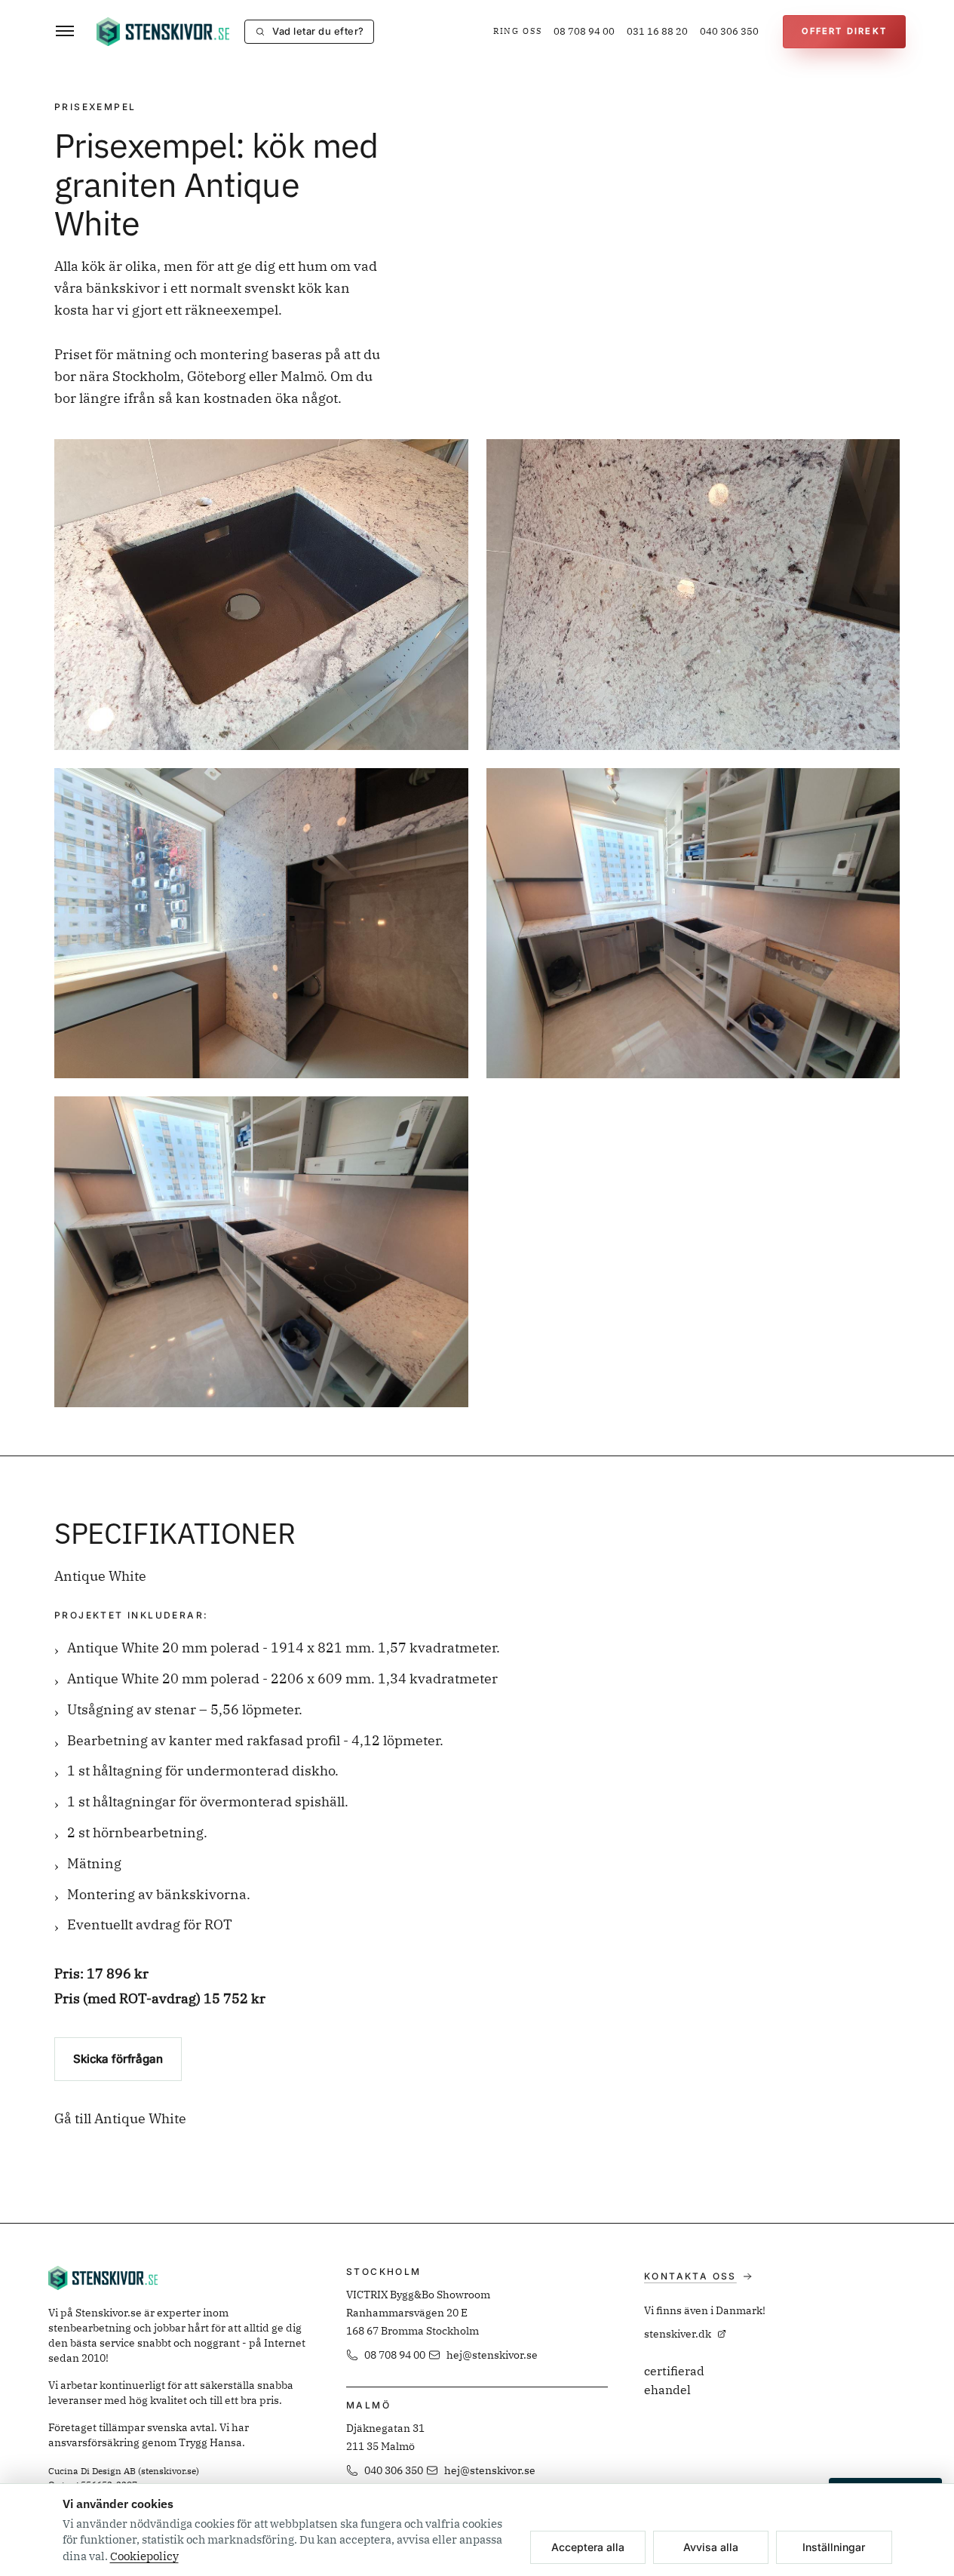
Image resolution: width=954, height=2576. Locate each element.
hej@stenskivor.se (492, 2355)
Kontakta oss (690, 2276)
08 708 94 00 (584, 31)
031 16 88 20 (657, 31)
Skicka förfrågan (118, 2059)
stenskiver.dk (678, 2334)
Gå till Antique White (120, 2118)
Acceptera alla (588, 2547)
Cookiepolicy (144, 2556)
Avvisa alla (711, 2547)
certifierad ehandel (674, 2381)
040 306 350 (729, 31)
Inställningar (834, 2547)
